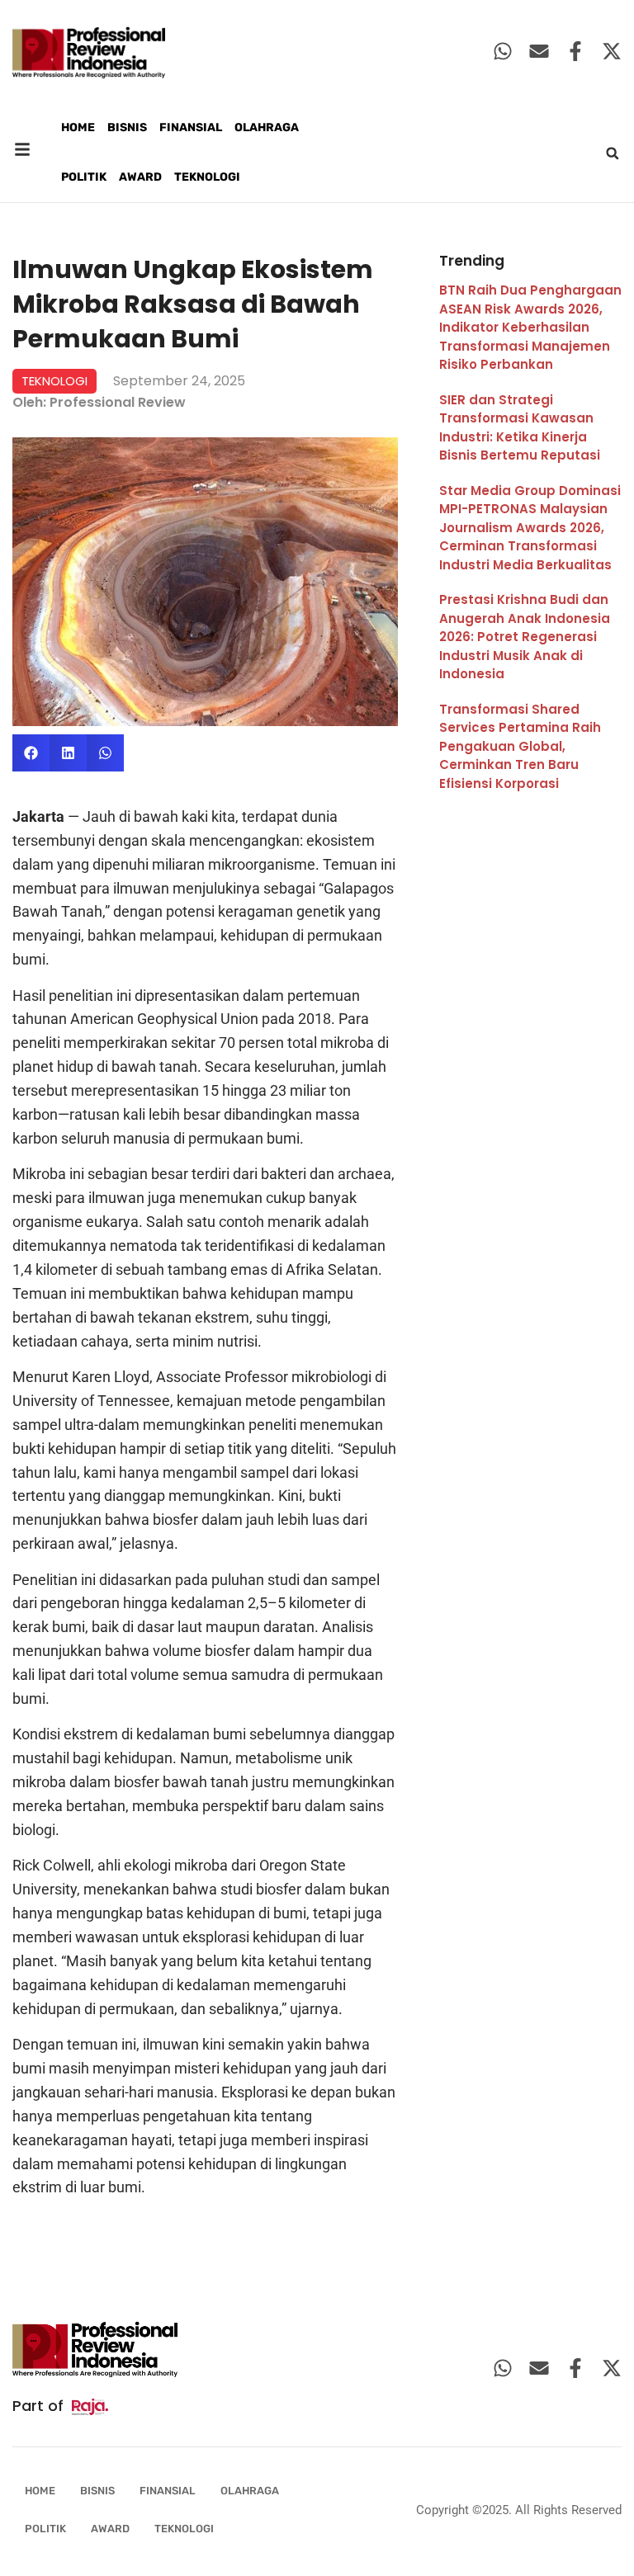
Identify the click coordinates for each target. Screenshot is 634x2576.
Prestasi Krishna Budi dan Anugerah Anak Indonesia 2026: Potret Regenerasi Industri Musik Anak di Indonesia (525, 637)
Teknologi (207, 177)
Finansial (191, 127)
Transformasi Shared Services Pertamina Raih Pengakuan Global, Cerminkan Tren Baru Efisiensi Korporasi (520, 746)
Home (78, 127)
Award (140, 177)
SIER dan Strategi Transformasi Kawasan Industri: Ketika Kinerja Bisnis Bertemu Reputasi (520, 428)
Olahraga (267, 127)
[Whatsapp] (503, 51)
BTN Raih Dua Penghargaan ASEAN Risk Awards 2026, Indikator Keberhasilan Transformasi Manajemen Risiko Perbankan (530, 327)
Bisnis (127, 127)
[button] (613, 153)
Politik (84, 177)
